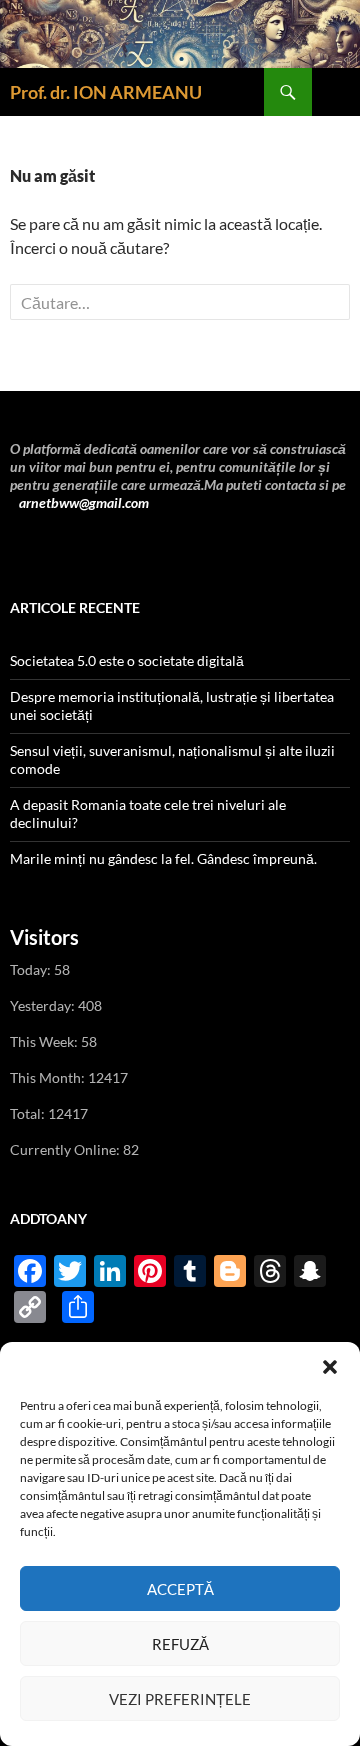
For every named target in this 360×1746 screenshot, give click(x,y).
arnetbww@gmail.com (82, 502)
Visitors (44, 937)
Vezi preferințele (180, 1699)
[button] (330, 1367)
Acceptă (180, 1589)
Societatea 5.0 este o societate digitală (127, 660)
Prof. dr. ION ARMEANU (106, 92)
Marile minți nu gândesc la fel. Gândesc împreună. (163, 858)
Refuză (180, 1644)
